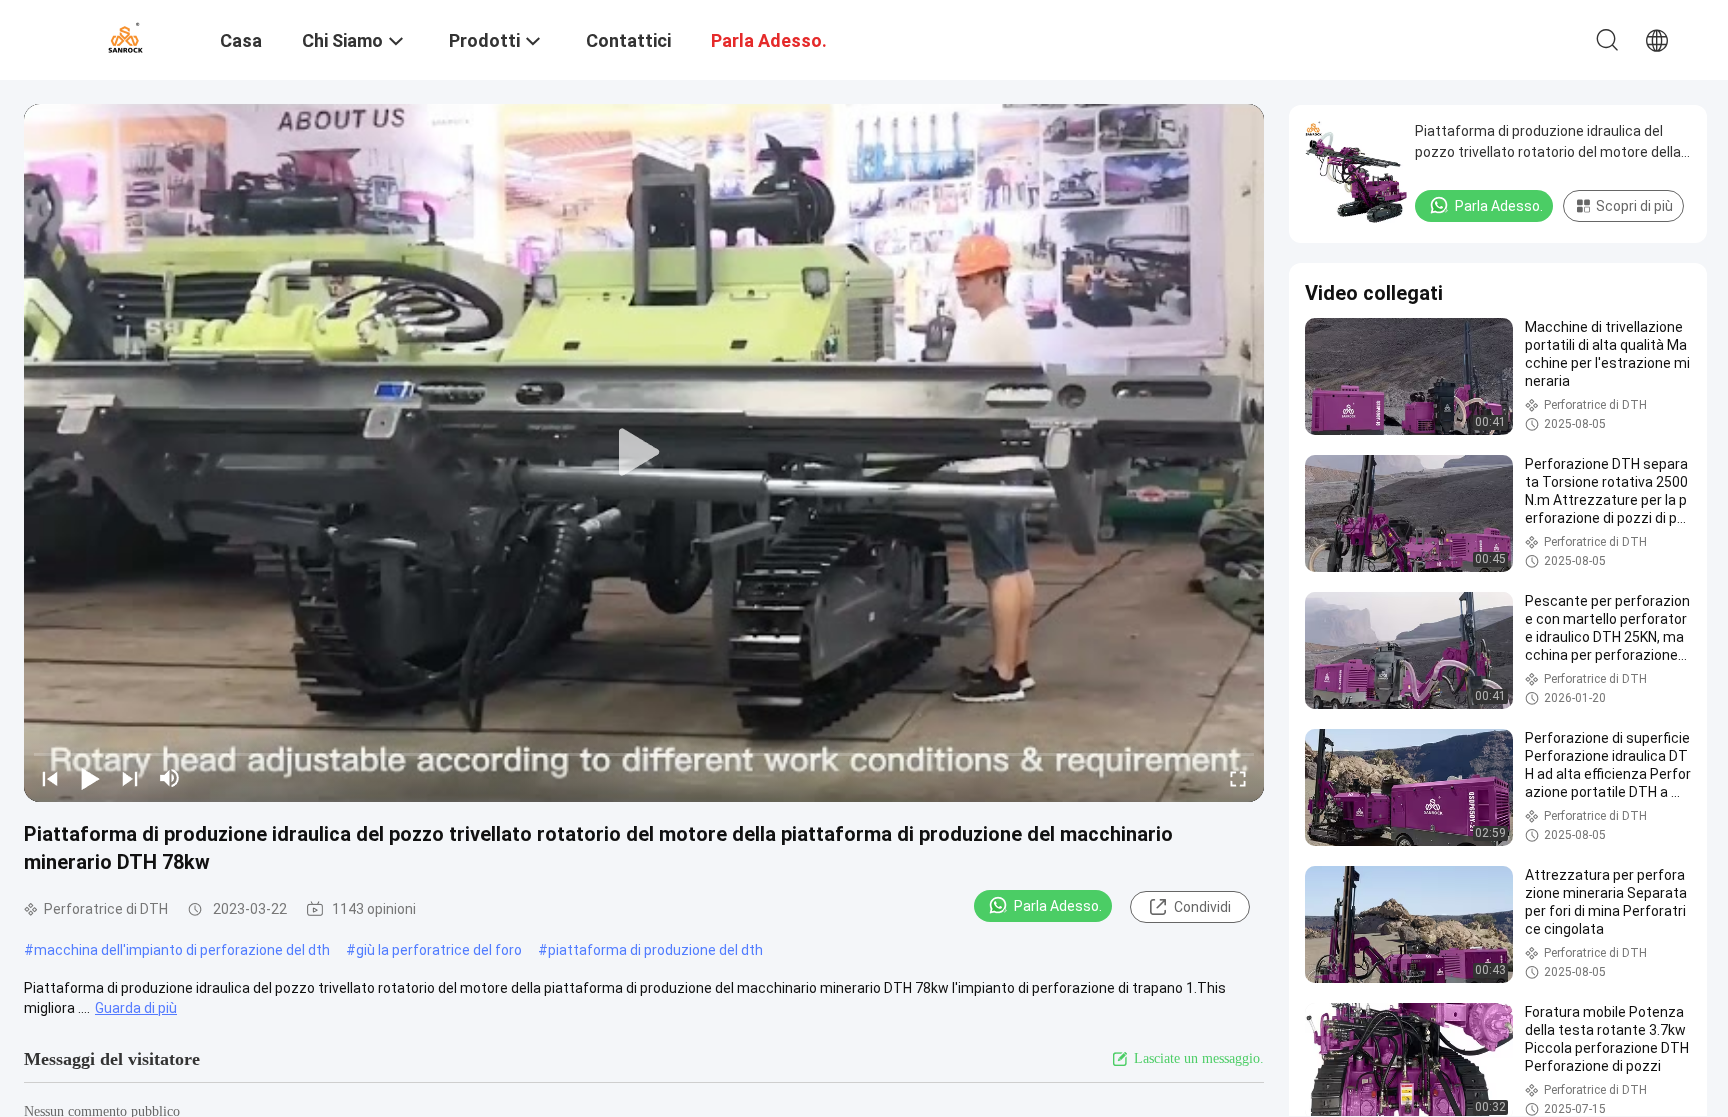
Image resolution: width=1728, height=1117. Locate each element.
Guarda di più (136, 1008)
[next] (130, 778)
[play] (644, 453)
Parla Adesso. (1058, 906)
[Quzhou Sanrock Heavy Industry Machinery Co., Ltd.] (125, 38)
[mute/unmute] (170, 778)
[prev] (50, 778)
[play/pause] (90, 778)
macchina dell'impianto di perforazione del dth (182, 950)
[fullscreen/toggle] (1238, 778)
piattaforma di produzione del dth (655, 950)
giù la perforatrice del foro (439, 950)
